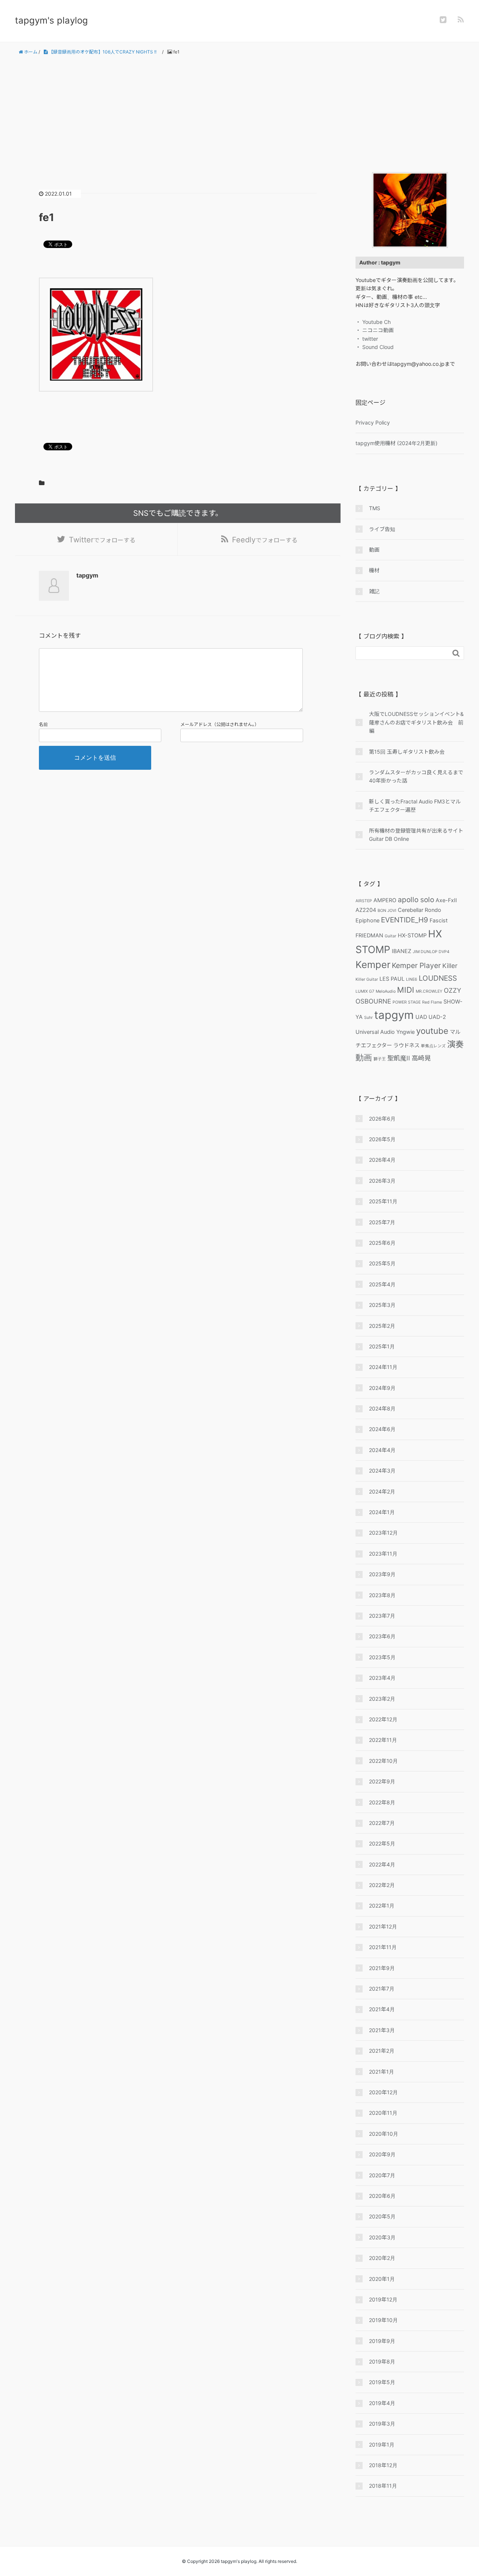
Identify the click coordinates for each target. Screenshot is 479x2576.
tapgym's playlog (51, 20)
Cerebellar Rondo (419, 910)
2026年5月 (382, 1139)
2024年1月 (382, 1512)
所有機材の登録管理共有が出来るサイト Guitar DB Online (417, 835)
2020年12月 (383, 2092)
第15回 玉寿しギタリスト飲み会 (407, 752)
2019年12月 (383, 2299)
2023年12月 (383, 1533)
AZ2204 (366, 910)
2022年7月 (382, 1823)
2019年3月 (382, 2424)
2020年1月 (382, 2279)
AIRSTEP (364, 901)
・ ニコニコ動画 (375, 330)
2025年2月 (382, 1326)
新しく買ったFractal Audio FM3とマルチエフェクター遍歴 (415, 805)
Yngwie (405, 1032)
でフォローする (102, 540)
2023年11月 (383, 1554)
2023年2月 (382, 1699)
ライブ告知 (382, 529)
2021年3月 (382, 2030)
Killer (450, 966)
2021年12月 (383, 1926)
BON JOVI (387, 911)
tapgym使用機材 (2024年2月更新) (396, 443)
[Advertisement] (239, 114)
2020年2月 (382, 2258)
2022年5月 (382, 1843)
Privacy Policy (373, 422)
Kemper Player (416, 965)
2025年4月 (382, 1284)
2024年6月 (382, 1429)
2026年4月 (382, 1160)
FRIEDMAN (369, 935)
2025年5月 (382, 1263)
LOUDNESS (438, 978)
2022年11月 (383, 1740)
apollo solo (416, 900)
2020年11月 (383, 2113)
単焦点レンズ (433, 1046)
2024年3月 (382, 1471)
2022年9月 (382, 1781)
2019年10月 (383, 2320)
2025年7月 (382, 1222)
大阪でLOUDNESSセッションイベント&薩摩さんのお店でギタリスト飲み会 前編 (416, 722)
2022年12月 (383, 1719)
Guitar (390, 936)
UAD (421, 1017)
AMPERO (385, 900)
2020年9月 (382, 2154)
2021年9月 (382, 1968)
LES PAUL (392, 979)
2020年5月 (382, 2216)
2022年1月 (382, 1906)
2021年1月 (382, 2072)
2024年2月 (382, 1491)
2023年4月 (382, 1678)
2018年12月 (383, 2465)
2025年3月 (382, 1305)
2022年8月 (382, 1802)
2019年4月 (382, 2403)
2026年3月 (382, 1181)
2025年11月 (383, 1201)
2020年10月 (384, 2134)
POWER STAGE (407, 1002)
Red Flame (432, 1002)
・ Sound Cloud (375, 347)
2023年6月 (382, 1636)
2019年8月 (382, 2361)
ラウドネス (406, 1045)
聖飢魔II (399, 1058)
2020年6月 (382, 2196)
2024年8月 (382, 1408)
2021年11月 (383, 1947)
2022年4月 (382, 1864)
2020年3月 (382, 2237)
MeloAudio (386, 991)
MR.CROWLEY (429, 991)
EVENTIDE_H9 (405, 920)
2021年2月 (382, 2051)
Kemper (373, 964)
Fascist (439, 920)
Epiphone (367, 920)
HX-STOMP (412, 935)
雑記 (374, 591)
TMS (375, 508)
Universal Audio (375, 1032)
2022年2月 (382, 1885)
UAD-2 (437, 1017)
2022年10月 (383, 1761)
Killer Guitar (367, 979)
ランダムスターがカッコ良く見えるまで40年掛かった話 (416, 776)
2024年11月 (383, 1367)
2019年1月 (382, 2445)
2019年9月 (382, 2341)
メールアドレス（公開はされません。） (220, 724)
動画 (374, 550)
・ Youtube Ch (373, 322)
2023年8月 (382, 1595)
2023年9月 (382, 1574)
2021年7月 (382, 1989)
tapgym (394, 1015)
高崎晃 (421, 1058)
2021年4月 (382, 2009)
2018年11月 (383, 2486)
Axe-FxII (446, 900)
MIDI (406, 990)
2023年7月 (382, 1616)
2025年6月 (382, 1243)
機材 (374, 570)
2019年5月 (382, 2382)
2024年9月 (382, 1388)
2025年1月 (382, 1346)
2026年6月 (382, 1119)
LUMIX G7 (365, 991)
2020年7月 (382, 2175)
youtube (432, 1031)
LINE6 (412, 979)
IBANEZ (402, 951)
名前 (43, 724)
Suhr (368, 1018)
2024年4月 (382, 1450)
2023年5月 (382, 1657)
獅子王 (380, 1059)
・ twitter (367, 339)
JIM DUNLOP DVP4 (431, 952)
